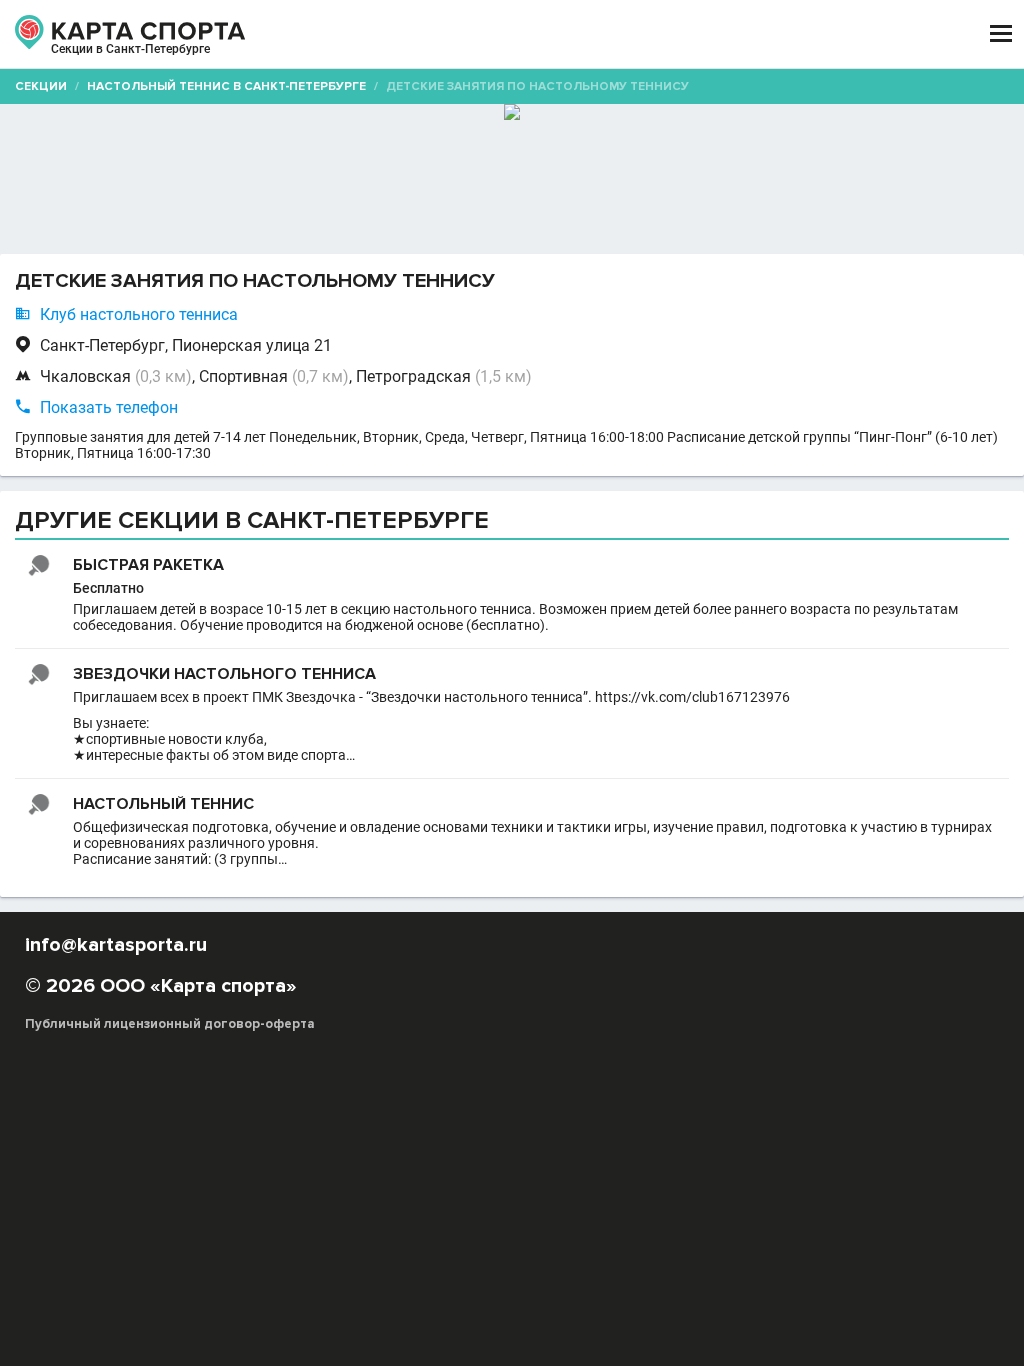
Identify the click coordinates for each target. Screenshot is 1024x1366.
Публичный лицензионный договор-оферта (170, 1024)
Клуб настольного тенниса (139, 314)
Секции (41, 86)
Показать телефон (109, 407)
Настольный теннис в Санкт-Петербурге (226, 86)
